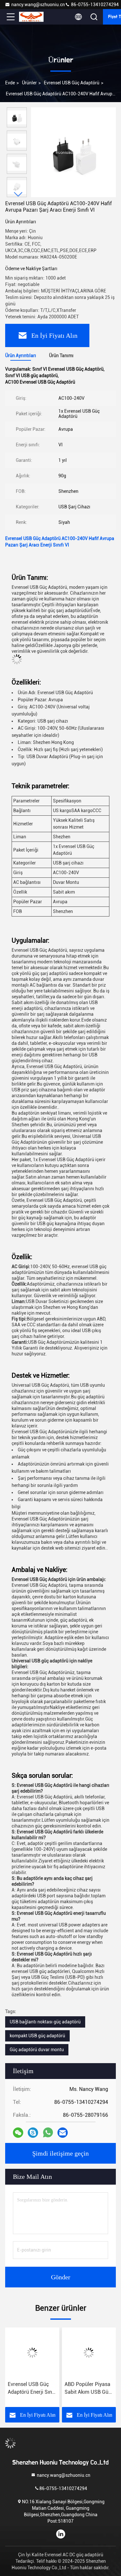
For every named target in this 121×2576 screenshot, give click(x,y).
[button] (18, 194)
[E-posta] (63, 2133)
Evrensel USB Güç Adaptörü (72, 83)
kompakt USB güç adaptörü (37, 2036)
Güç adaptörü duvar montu (37, 2050)
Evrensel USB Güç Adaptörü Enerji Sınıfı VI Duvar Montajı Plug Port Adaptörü (32, 2389)
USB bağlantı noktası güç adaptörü (45, 2022)
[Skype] (33, 2133)
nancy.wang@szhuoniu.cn (38, 5)
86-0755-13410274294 (94, 5)
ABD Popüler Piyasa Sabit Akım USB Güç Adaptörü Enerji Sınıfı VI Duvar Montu (89, 2389)
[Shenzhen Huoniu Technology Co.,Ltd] (32, 17)
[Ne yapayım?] (48, 2133)
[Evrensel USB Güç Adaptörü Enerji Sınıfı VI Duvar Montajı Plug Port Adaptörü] (32, 2353)
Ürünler (29, 83)
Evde (10, 83)
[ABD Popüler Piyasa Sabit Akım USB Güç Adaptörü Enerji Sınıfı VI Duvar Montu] (89, 2353)
